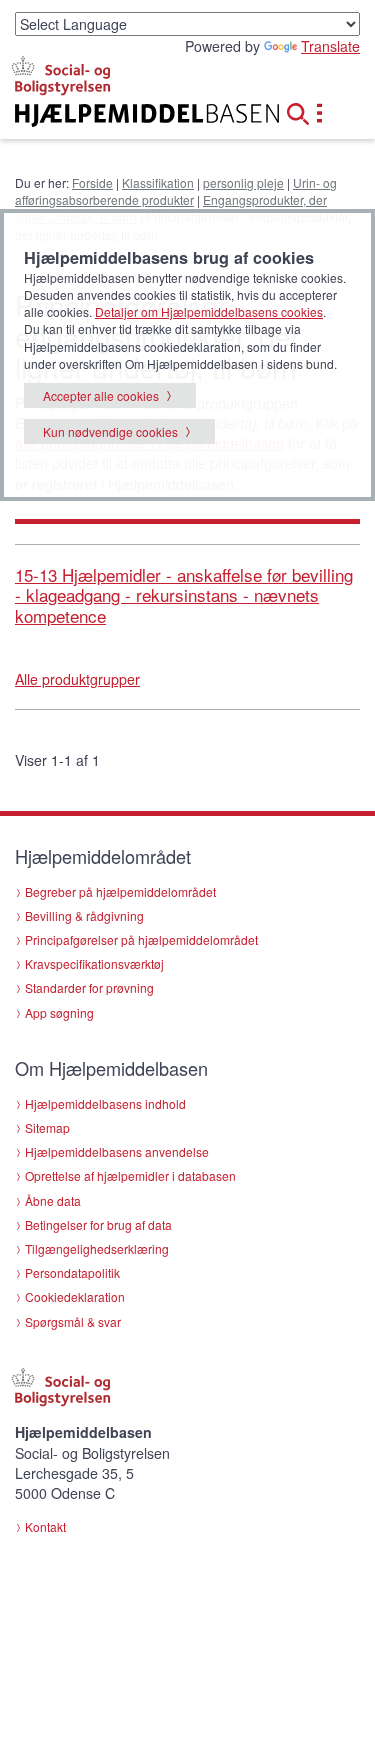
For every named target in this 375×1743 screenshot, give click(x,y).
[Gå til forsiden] (125, 115)
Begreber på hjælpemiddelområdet (120, 891)
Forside (92, 182)
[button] (304, 111)
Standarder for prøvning (89, 987)
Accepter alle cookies (101, 395)
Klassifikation (158, 182)
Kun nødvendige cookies (110, 431)
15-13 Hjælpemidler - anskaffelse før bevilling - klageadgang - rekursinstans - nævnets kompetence (184, 595)
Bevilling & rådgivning (84, 915)
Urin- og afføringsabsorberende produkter (176, 191)
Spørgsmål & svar (73, 1321)
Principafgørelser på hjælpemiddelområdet (141, 939)
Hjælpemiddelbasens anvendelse (117, 1151)
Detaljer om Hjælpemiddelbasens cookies (209, 311)
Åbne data (53, 1200)
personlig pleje (243, 182)
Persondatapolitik (72, 1272)
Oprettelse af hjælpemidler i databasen (130, 1175)
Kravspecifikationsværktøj (94, 963)
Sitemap (47, 1127)
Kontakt (45, 1526)
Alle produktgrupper (77, 679)
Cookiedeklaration (75, 1296)
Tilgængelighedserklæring (97, 1248)
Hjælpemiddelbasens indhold (105, 1103)
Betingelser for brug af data (98, 1224)
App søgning (59, 1012)
